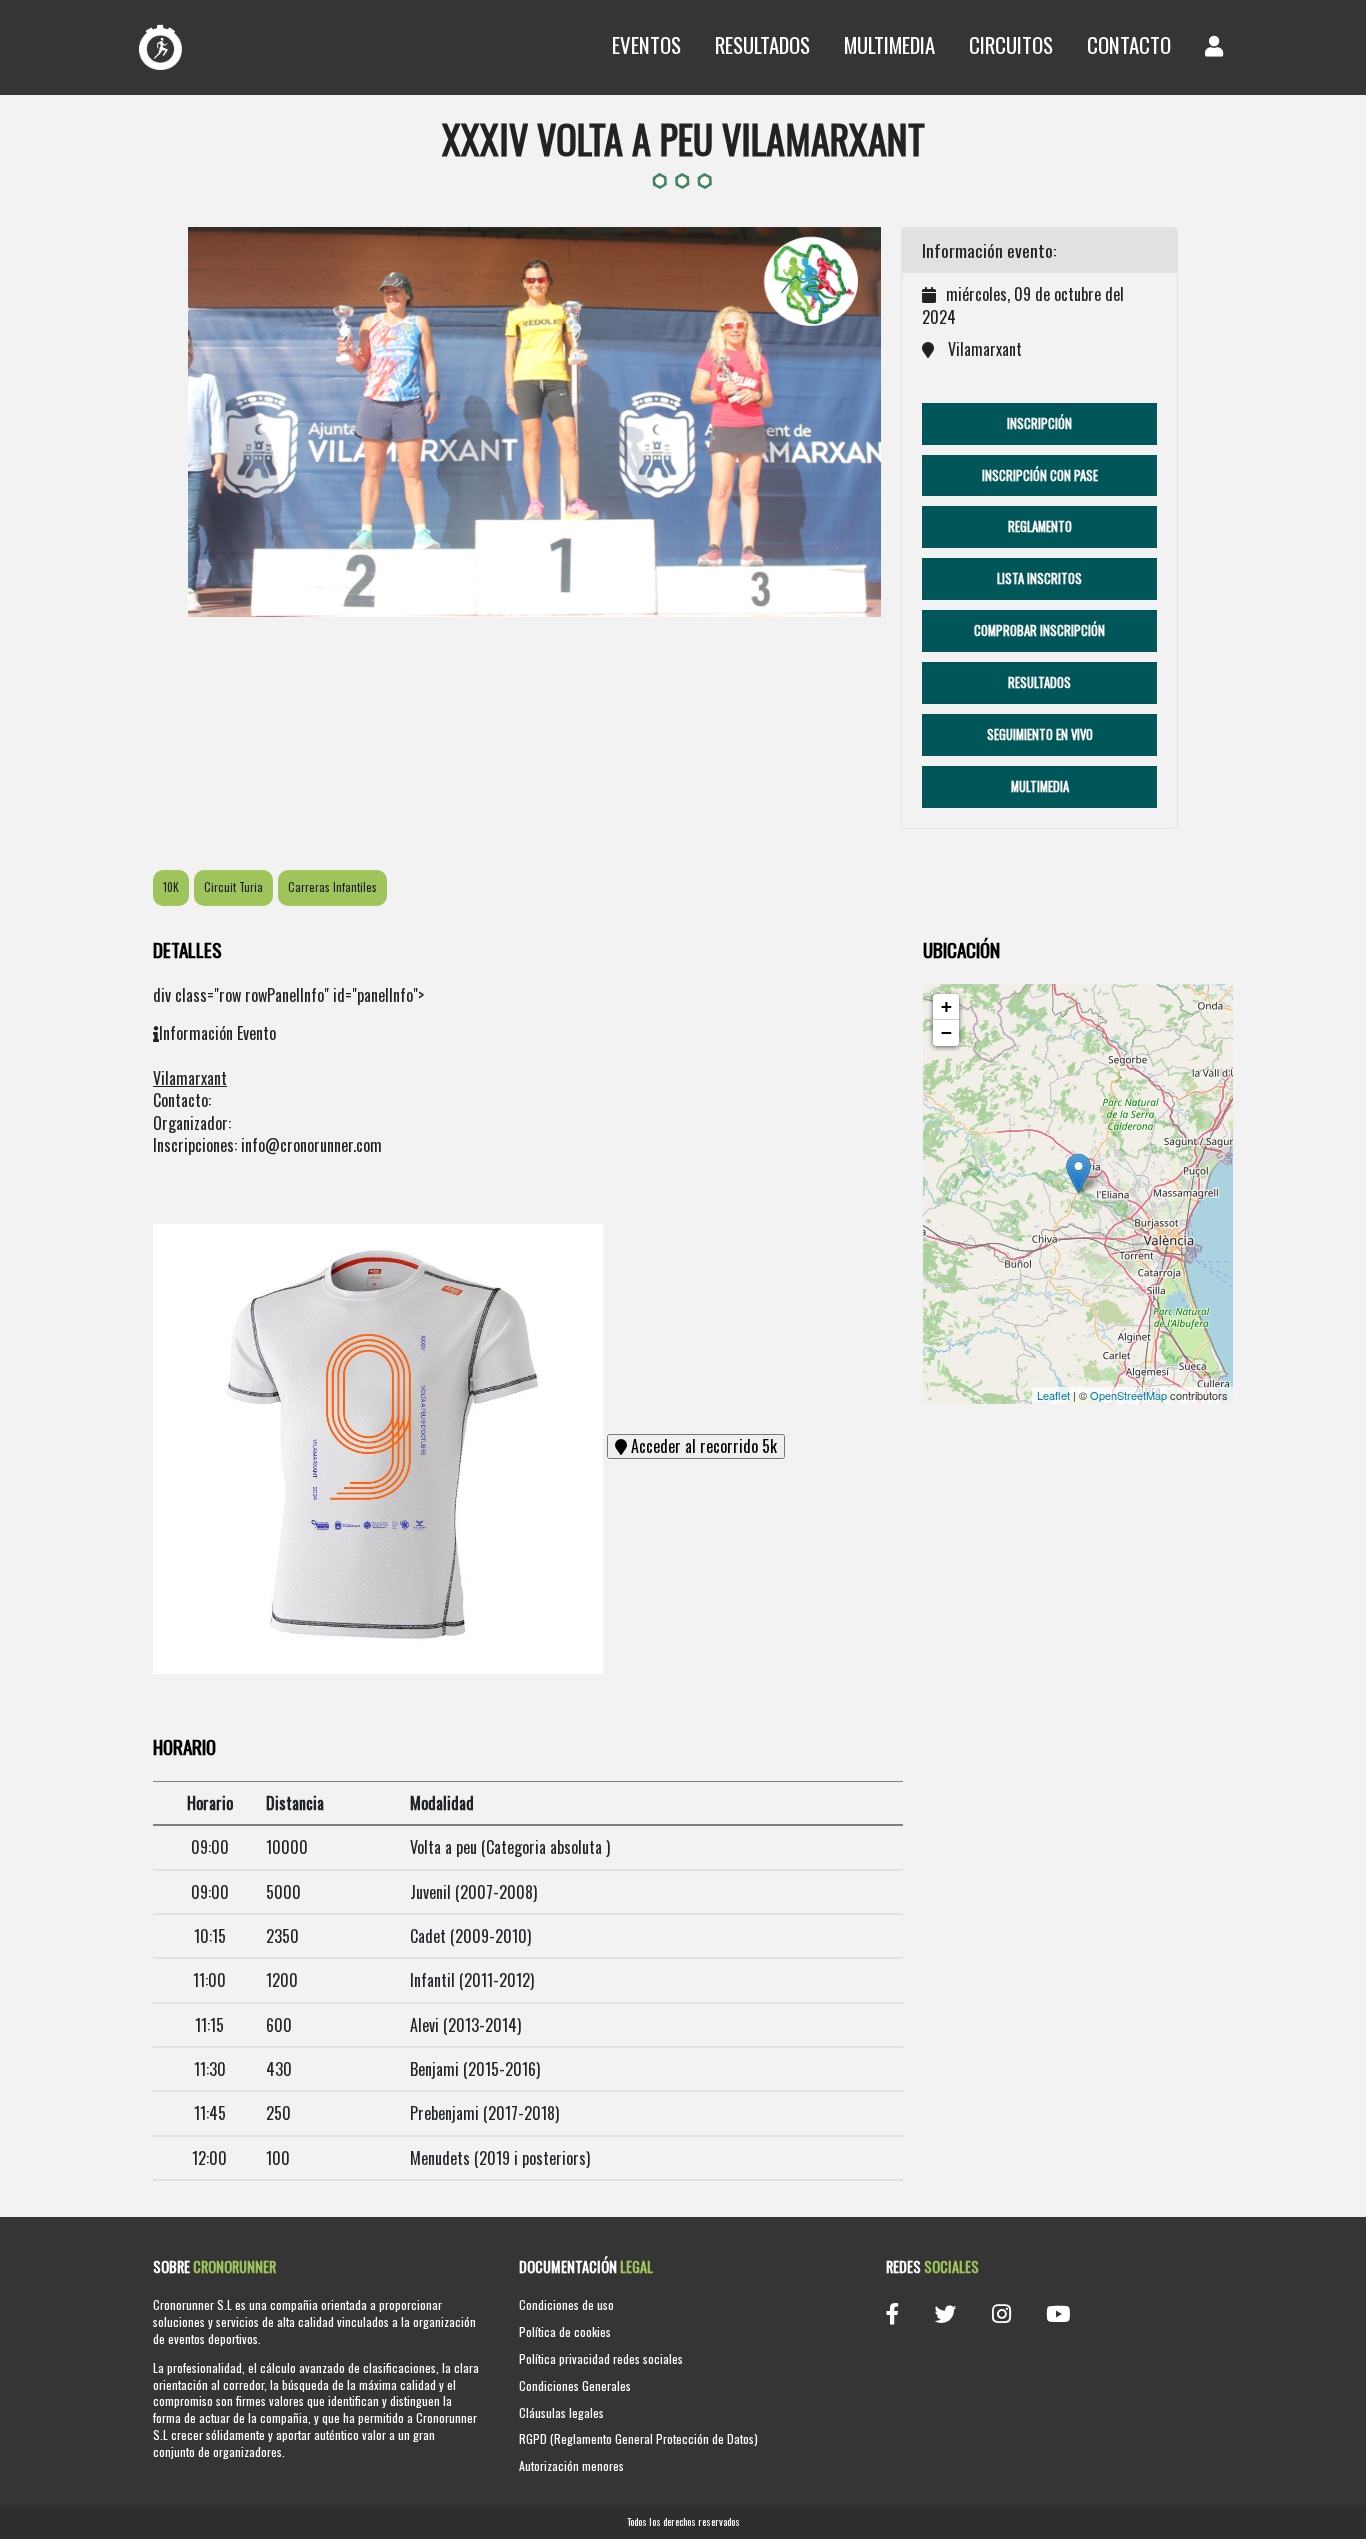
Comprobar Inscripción (1039, 630)
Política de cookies (565, 2331)
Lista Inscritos (1039, 578)
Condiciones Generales (575, 2385)
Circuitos (1011, 44)
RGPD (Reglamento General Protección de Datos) (638, 2438)
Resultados (762, 44)
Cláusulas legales (561, 2412)
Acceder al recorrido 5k (702, 1446)
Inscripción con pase (1040, 475)
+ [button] (946, 1006)
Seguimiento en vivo (1040, 734)
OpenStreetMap (1128, 1395)
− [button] (946, 1032)
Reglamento (1040, 526)
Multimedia (889, 44)
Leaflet (1053, 1395)
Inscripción (1039, 423)
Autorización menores (571, 2465)
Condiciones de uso (566, 2304)
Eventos (646, 44)
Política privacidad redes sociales (601, 2358)
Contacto (1129, 44)
